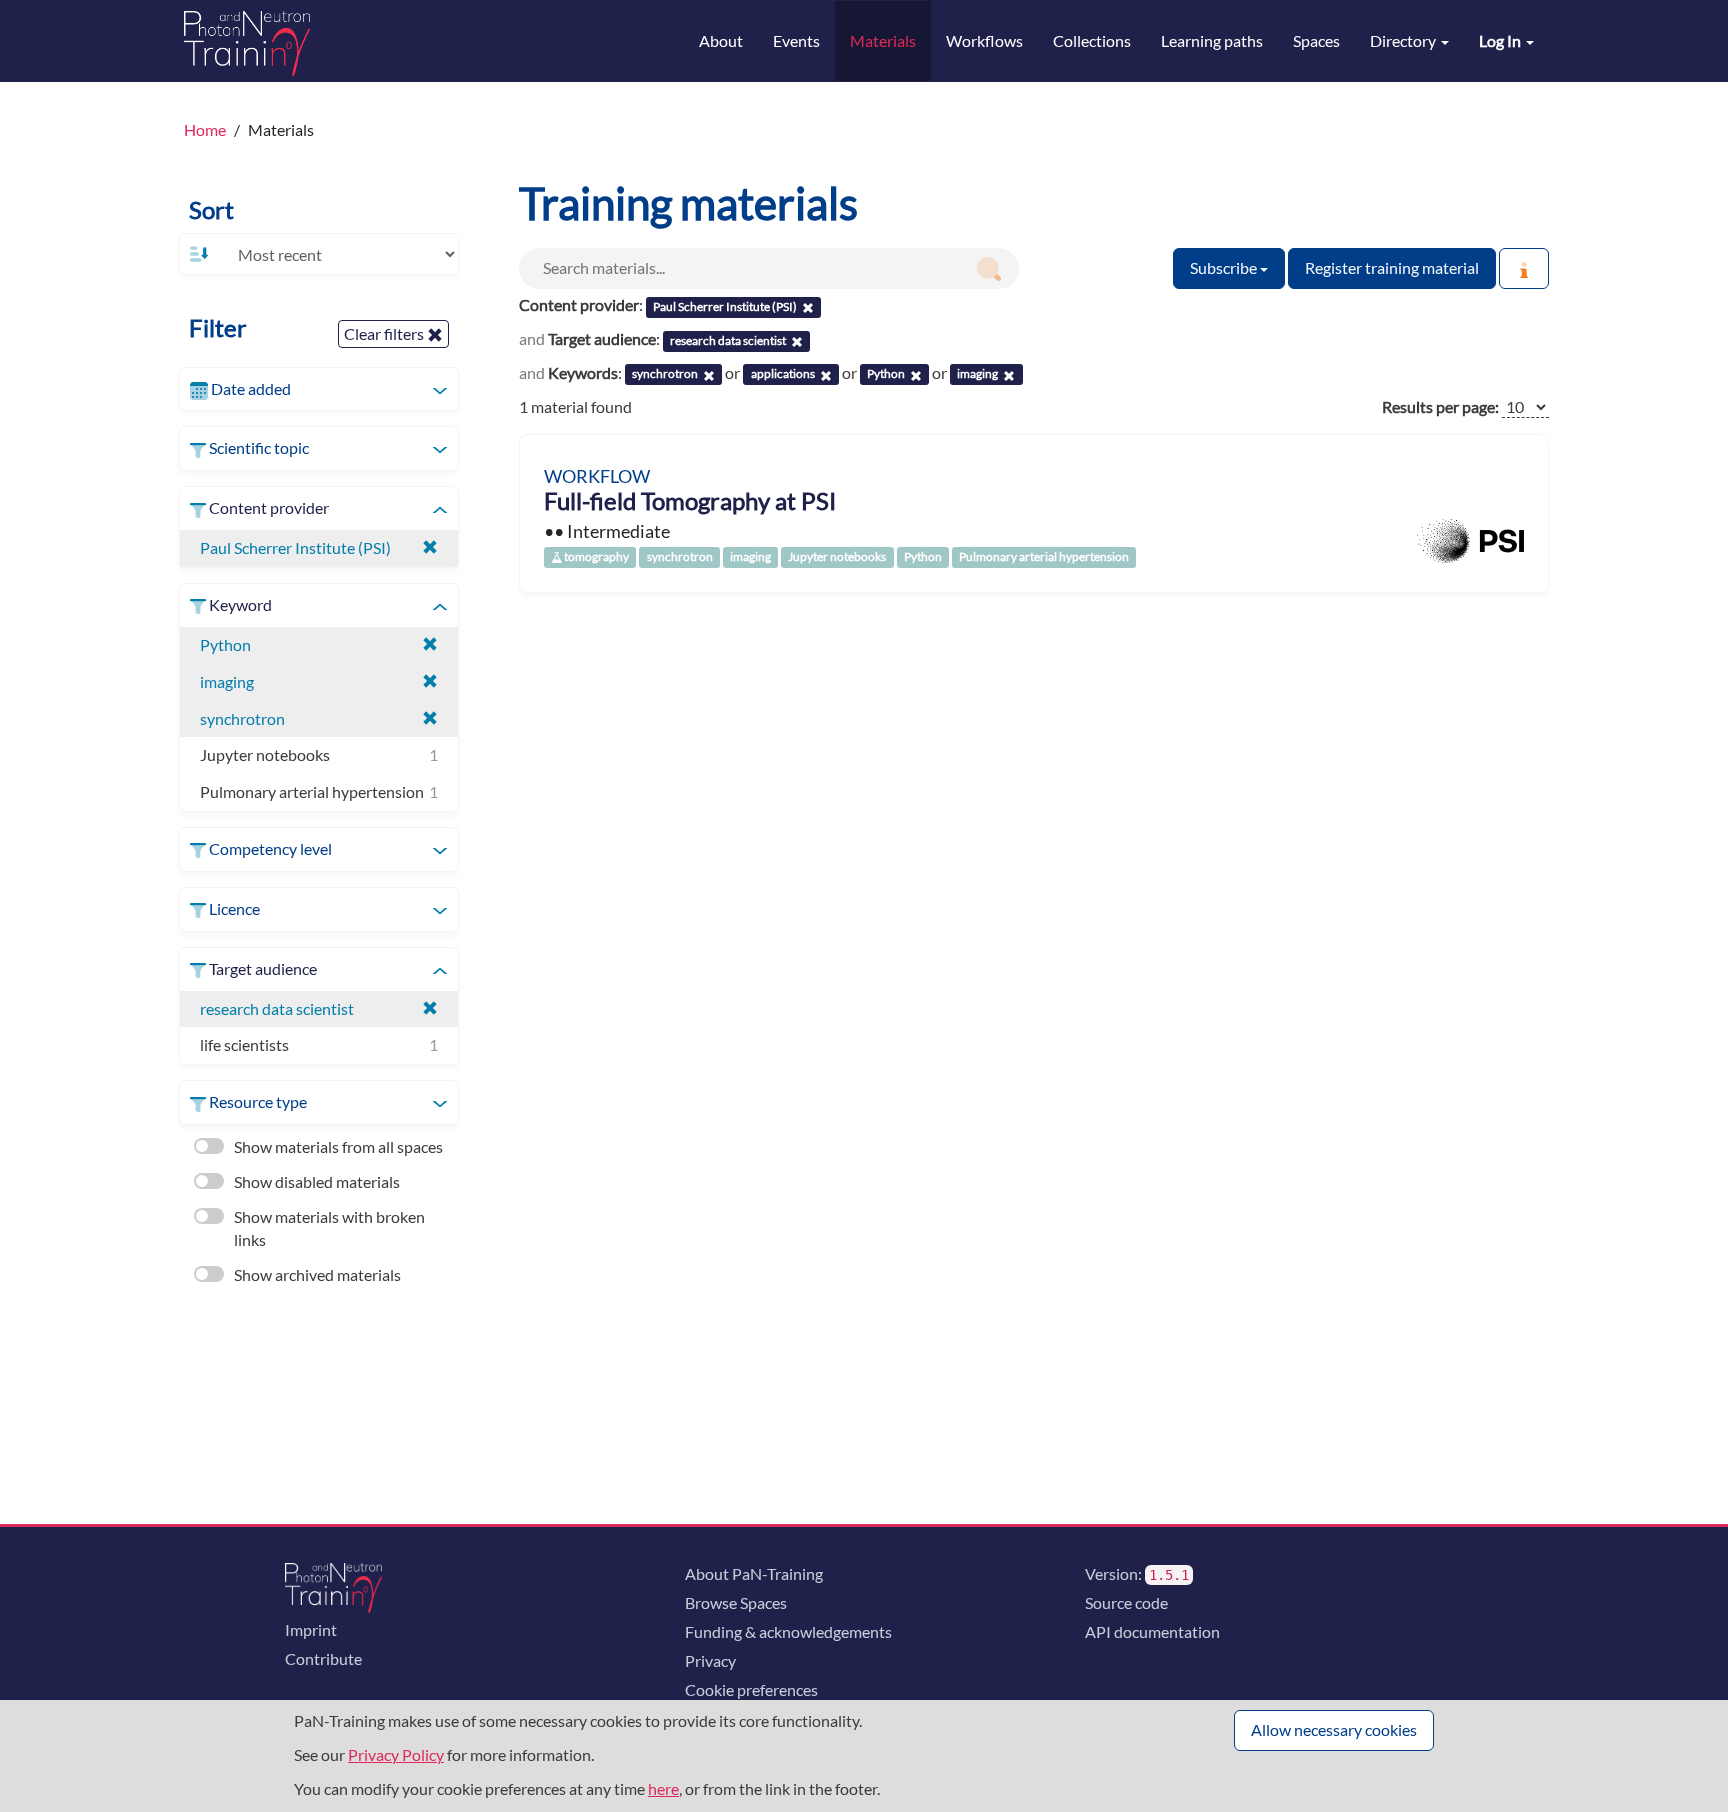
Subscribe (1225, 267)
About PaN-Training (754, 1573)
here (663, 1788)
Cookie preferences (751, 1689)
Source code (1126, 1602)
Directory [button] (1404, 40)
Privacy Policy (396, 1754)
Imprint (311, 1629)
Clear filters (385, 333)
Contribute (323, 1658)
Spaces (1316, 40)
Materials (883, 40)
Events (796, 40)
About (721, 40)
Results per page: (1440, 406)
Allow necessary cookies (1334, 1729)
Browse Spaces (736, 1602)
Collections (1092, 40)
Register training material (1392, 267)
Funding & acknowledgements (788, 1631)
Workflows (984, 40)
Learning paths (1212, 40)
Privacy (710, 1660)
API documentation (1152, 1631)
